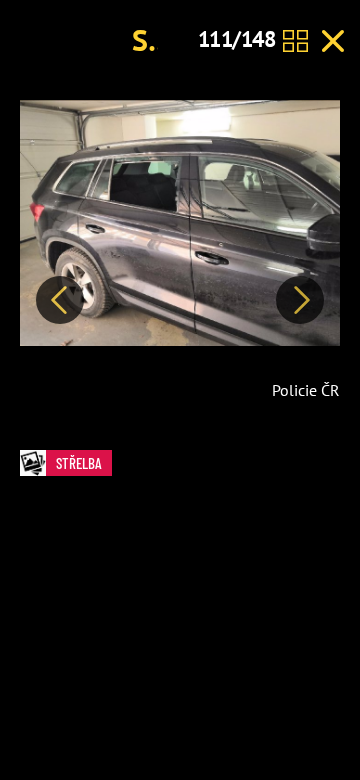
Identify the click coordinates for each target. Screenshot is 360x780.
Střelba (79, 463)
